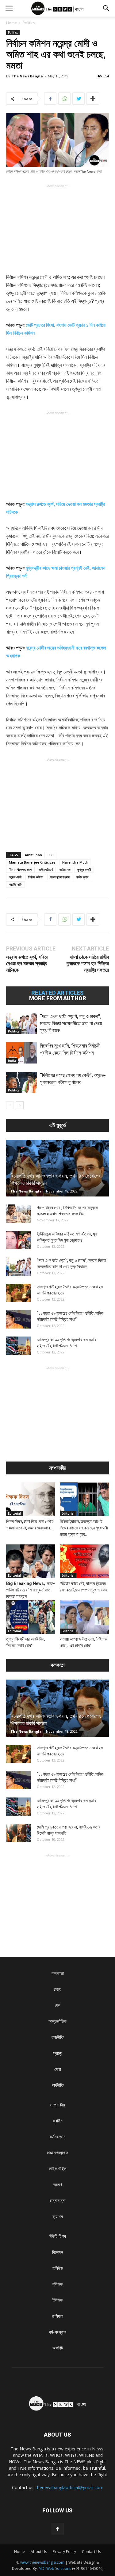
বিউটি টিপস (58, 2236)
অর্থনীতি (58, 2085)
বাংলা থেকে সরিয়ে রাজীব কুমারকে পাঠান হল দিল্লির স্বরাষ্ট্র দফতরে (88, 963)
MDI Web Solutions (55, 2568)
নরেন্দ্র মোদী (15, 877)
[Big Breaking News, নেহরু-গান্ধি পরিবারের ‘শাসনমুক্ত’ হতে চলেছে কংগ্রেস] (31, 1561)
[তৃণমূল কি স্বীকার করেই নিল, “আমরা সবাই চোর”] (31, 1617)
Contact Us (91, 2552)
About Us (39, 2552)
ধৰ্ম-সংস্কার (57, 2332)
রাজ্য (57, 1989)
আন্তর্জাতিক (57, 2021)
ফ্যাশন (58, 2217)
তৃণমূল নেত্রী (84, 870)
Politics (29, 23)
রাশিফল (57, 2316)
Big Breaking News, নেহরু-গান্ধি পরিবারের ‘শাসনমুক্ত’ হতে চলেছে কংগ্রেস (31, 1590)
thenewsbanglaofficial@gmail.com (69, 2487)
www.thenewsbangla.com (42, 2562)
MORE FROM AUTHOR (58, 998)
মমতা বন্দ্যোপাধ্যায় (60, 877)
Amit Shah (33, 855)
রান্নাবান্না (58, 2201)
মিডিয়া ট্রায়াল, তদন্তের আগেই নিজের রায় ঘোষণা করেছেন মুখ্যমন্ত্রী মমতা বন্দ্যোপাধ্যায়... (84, 1528)
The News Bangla (27, 76)
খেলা (58, 2069)
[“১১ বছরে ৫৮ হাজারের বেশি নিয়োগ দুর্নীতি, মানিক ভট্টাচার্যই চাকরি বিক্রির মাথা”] (18, 1319)
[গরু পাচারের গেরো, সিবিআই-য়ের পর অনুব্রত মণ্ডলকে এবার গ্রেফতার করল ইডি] (18, 1214)
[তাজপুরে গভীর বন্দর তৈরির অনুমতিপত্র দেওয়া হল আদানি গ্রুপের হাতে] (18, 1293)
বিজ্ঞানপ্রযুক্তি (57, 2153)
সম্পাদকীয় (57, 2105)
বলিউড (57, 2284)
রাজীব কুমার (82, 877)
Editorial (14, 1513)
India (12, 1061)
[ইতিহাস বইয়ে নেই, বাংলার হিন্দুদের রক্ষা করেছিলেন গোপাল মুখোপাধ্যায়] (84, 1561)
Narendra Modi (75, 862)
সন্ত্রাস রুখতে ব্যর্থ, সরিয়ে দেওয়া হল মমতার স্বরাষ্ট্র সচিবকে (27, 963)
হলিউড (58, 2268)
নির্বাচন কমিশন (36, 877)
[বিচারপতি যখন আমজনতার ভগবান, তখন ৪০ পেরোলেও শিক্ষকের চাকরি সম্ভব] (57, 1168)
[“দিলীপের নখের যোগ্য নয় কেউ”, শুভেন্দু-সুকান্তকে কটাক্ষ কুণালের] (21, 1082)
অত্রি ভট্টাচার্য (46, 870)
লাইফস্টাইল (58, 2169)
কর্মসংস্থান (57, 2137)
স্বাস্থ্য (58, 2053)
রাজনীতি (57, 2037)
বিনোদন (58, 2252)
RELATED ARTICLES (57, 993)
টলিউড (57, 2300)
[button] (106, 8)
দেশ (58, 2005)
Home (11, 23)
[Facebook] (58, 2529)
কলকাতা (58, 1973)
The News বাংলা (20, 870)
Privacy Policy (64, 2552)
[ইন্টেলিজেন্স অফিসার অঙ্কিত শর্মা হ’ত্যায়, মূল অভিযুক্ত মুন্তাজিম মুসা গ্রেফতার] (18, 1240)
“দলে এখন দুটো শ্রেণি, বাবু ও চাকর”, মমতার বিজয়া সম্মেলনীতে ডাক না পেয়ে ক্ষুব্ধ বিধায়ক (71, 1023)
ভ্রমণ (58, 2185)
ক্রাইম (57, 2121)
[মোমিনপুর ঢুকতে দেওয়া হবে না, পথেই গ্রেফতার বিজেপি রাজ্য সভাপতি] (18, 1833)
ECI (51, 855)
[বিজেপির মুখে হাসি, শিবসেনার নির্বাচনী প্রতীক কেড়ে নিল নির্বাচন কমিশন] (21, 1053)
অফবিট (58, 2348)
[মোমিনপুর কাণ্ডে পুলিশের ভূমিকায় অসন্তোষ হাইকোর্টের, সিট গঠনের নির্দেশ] (18, 1346)
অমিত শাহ (65, 870)
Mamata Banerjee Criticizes (32, 862)
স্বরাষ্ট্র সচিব (15, 884)
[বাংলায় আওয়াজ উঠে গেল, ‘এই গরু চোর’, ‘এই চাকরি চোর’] (84, 1617)
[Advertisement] (58, 228)
